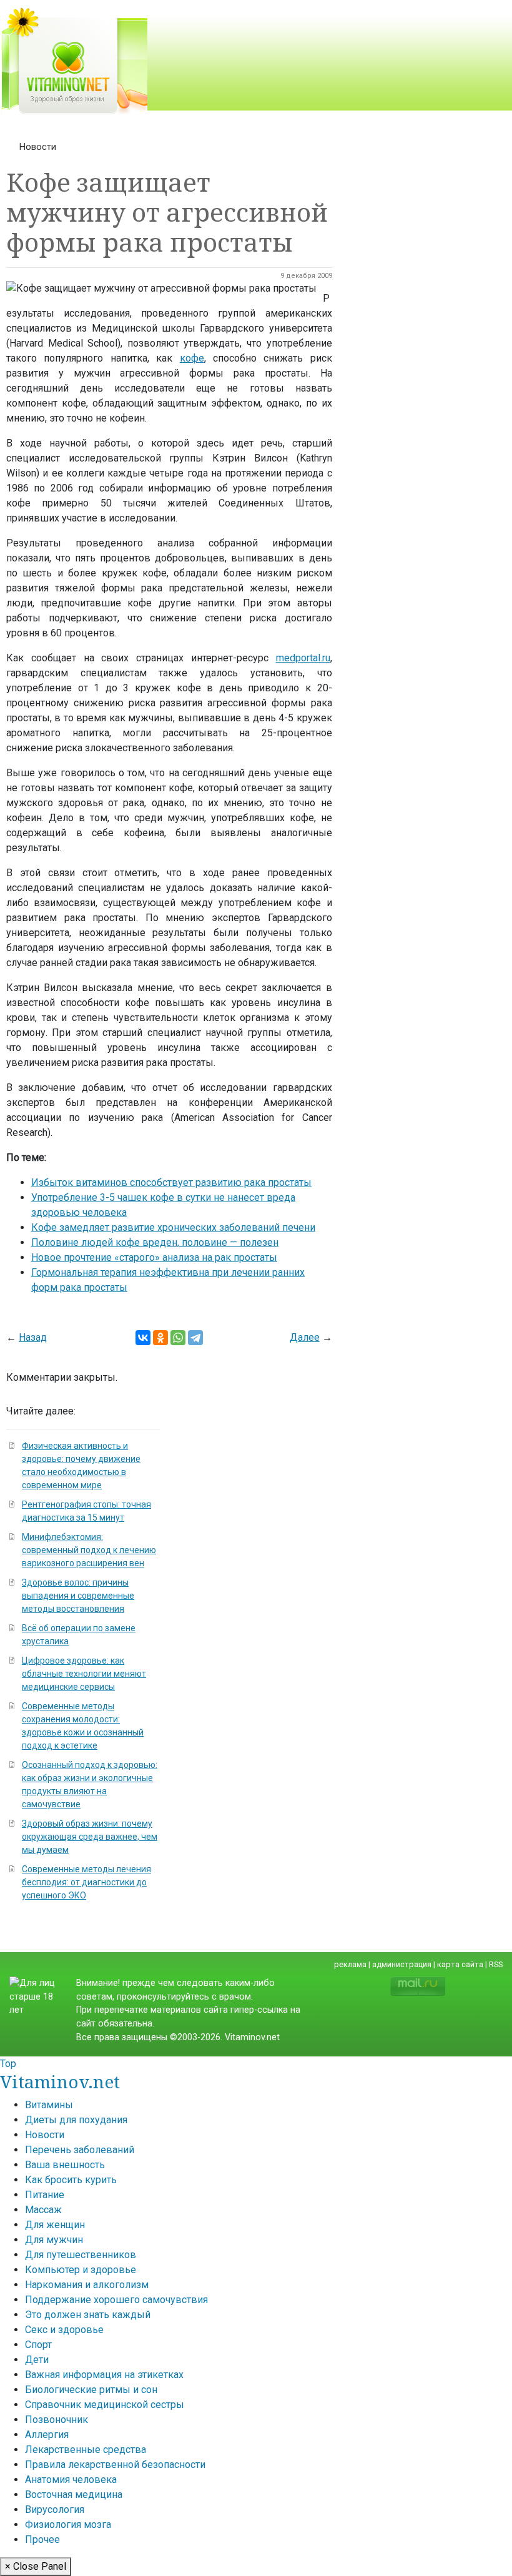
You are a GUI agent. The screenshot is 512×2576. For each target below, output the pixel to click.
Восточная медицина (74, 2495)
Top (8, 2064)
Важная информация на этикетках (104, 2375)
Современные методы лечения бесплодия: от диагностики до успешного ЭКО (86, 1882)
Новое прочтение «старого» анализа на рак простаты (154, 1257)
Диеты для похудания (76, 2120)
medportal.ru (303, 658)
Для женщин (55, 2225)
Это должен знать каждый (88, 2315)
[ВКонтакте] (143, 1338)
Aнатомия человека (71, 2480)
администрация (402, 1964)
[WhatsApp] (178, 1338)
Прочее (42, 2539)
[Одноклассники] (160, 1338)
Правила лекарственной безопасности (115, 2465)
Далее (305, 1337)
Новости (38, 147)
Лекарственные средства (86, 2450)
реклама (350, 1964)
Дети (37, 2360)
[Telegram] (195, 1338)
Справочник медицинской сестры (105, 2405)
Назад (33, 1337)
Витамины (49, 2105)
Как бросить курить (71, 2180)
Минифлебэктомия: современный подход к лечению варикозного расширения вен (89, 1550)
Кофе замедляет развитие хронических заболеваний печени (173, 1227)
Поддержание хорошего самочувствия (116, 2300)
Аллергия (47, 2435)
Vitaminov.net (60, 2081)
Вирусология (55, 2509)
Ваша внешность (65, 2165)
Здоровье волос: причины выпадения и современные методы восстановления (78, 1596)
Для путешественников (81, 2255)
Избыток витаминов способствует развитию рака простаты (171, 1182)
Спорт (38, 2345)
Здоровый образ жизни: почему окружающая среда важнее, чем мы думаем (90, 1837)
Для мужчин (54, 2240)
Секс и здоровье (64, 2330)
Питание (45, 2195)
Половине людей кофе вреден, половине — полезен (155, 1242)
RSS (496, 1964)
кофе (192, 358)
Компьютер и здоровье (81, 2270)
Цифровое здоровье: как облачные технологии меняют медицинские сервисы (84, 1674)
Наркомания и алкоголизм (87, 2285)
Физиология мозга (68, 2524)
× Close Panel (36, 2566)
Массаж (43, 2210)
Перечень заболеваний (80, 2150)
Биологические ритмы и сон (91, 2390)
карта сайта (460, 1964)
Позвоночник (57, 2420)
